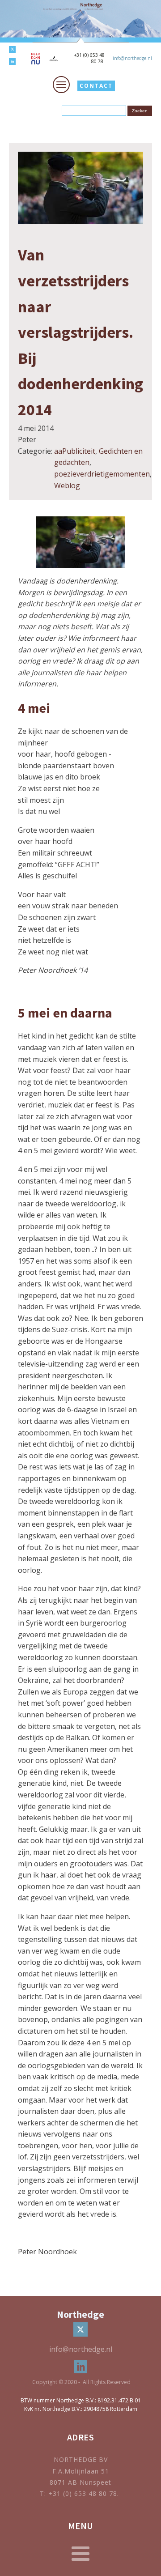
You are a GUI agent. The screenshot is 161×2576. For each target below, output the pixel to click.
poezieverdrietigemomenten (102, 474)
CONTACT (96, 86)
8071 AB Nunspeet (80, 2482)
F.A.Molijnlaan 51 (81, 2471)
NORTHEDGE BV (81, 2459)
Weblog (67, 485)
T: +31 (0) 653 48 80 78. (80, 2493)
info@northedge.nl (132, 58)
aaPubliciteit (75, 451)
